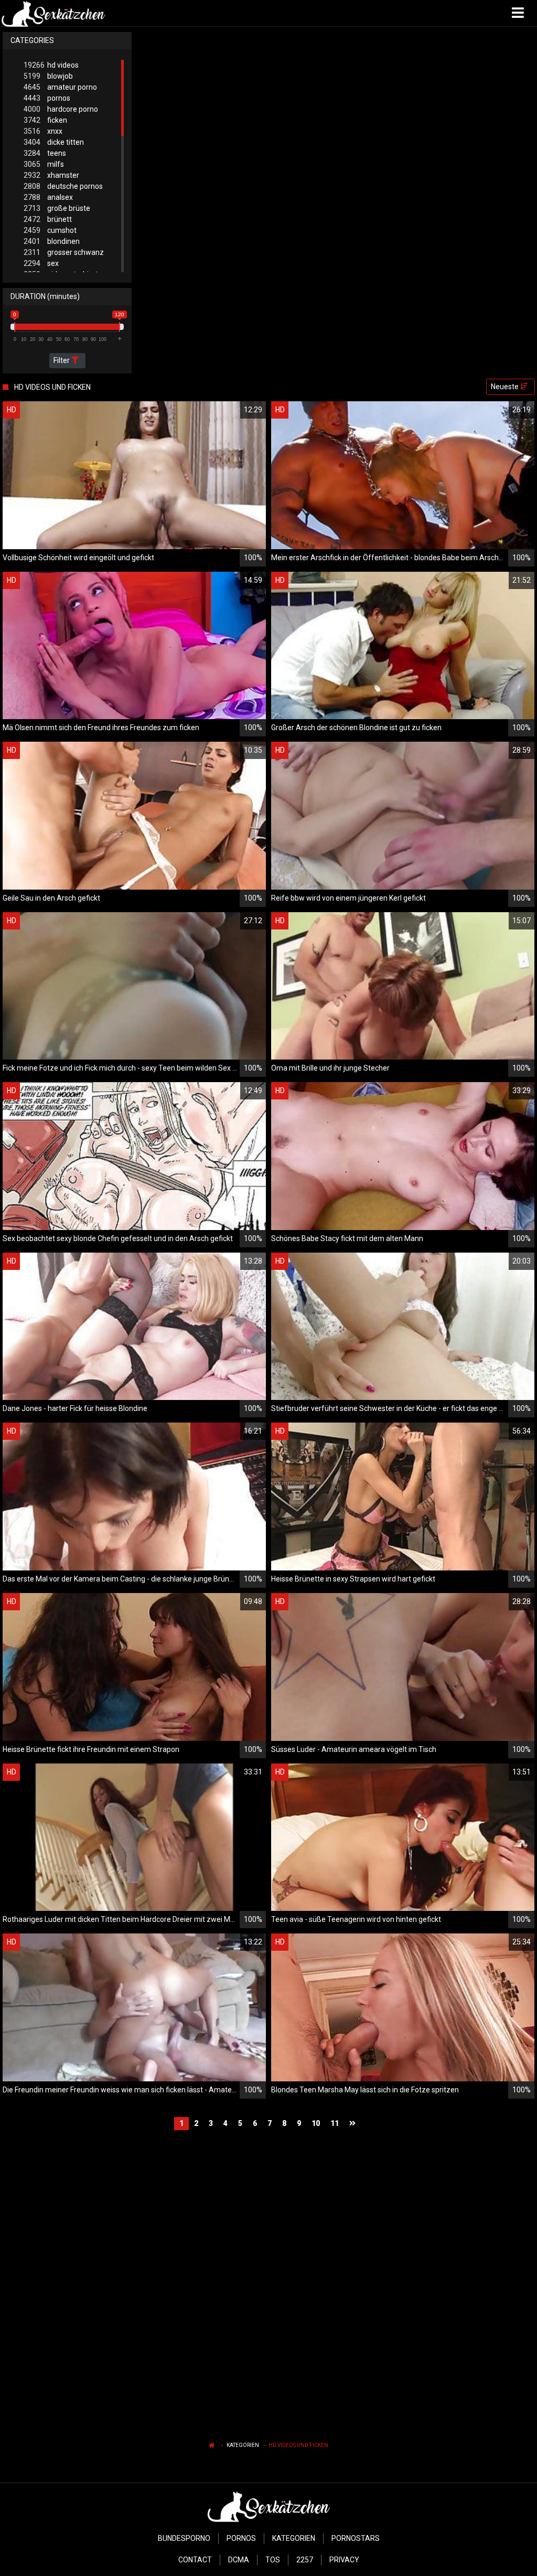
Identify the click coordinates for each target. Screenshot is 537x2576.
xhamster (51, 175)
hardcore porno (61, 109)
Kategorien (243, 2445)
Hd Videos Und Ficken (298, 2445)
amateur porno (60, 87)
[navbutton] (519, 13)
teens (45, 153)
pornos (47, 98)
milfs (44, 164)
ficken (45, 120)
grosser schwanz (64, 252)
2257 (305, 2560)
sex (41, 263)
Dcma (239, 2560)
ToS (273, 2560)
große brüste (57, 208)
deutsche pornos (63, 186)
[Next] (354, 2124)
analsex (48, 197)
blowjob (48, 76)
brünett (48, 219)
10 (316, 2123)
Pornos (241, 2538)
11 (335, 2123)
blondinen (52, 241)
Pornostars (356, 2538)
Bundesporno (184, 2538)
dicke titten (54, 142)
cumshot (50, 230)
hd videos (51, 65)
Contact (195, 2560)
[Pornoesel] (53, 13)
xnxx (43, 131)
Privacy (344, 2560)
